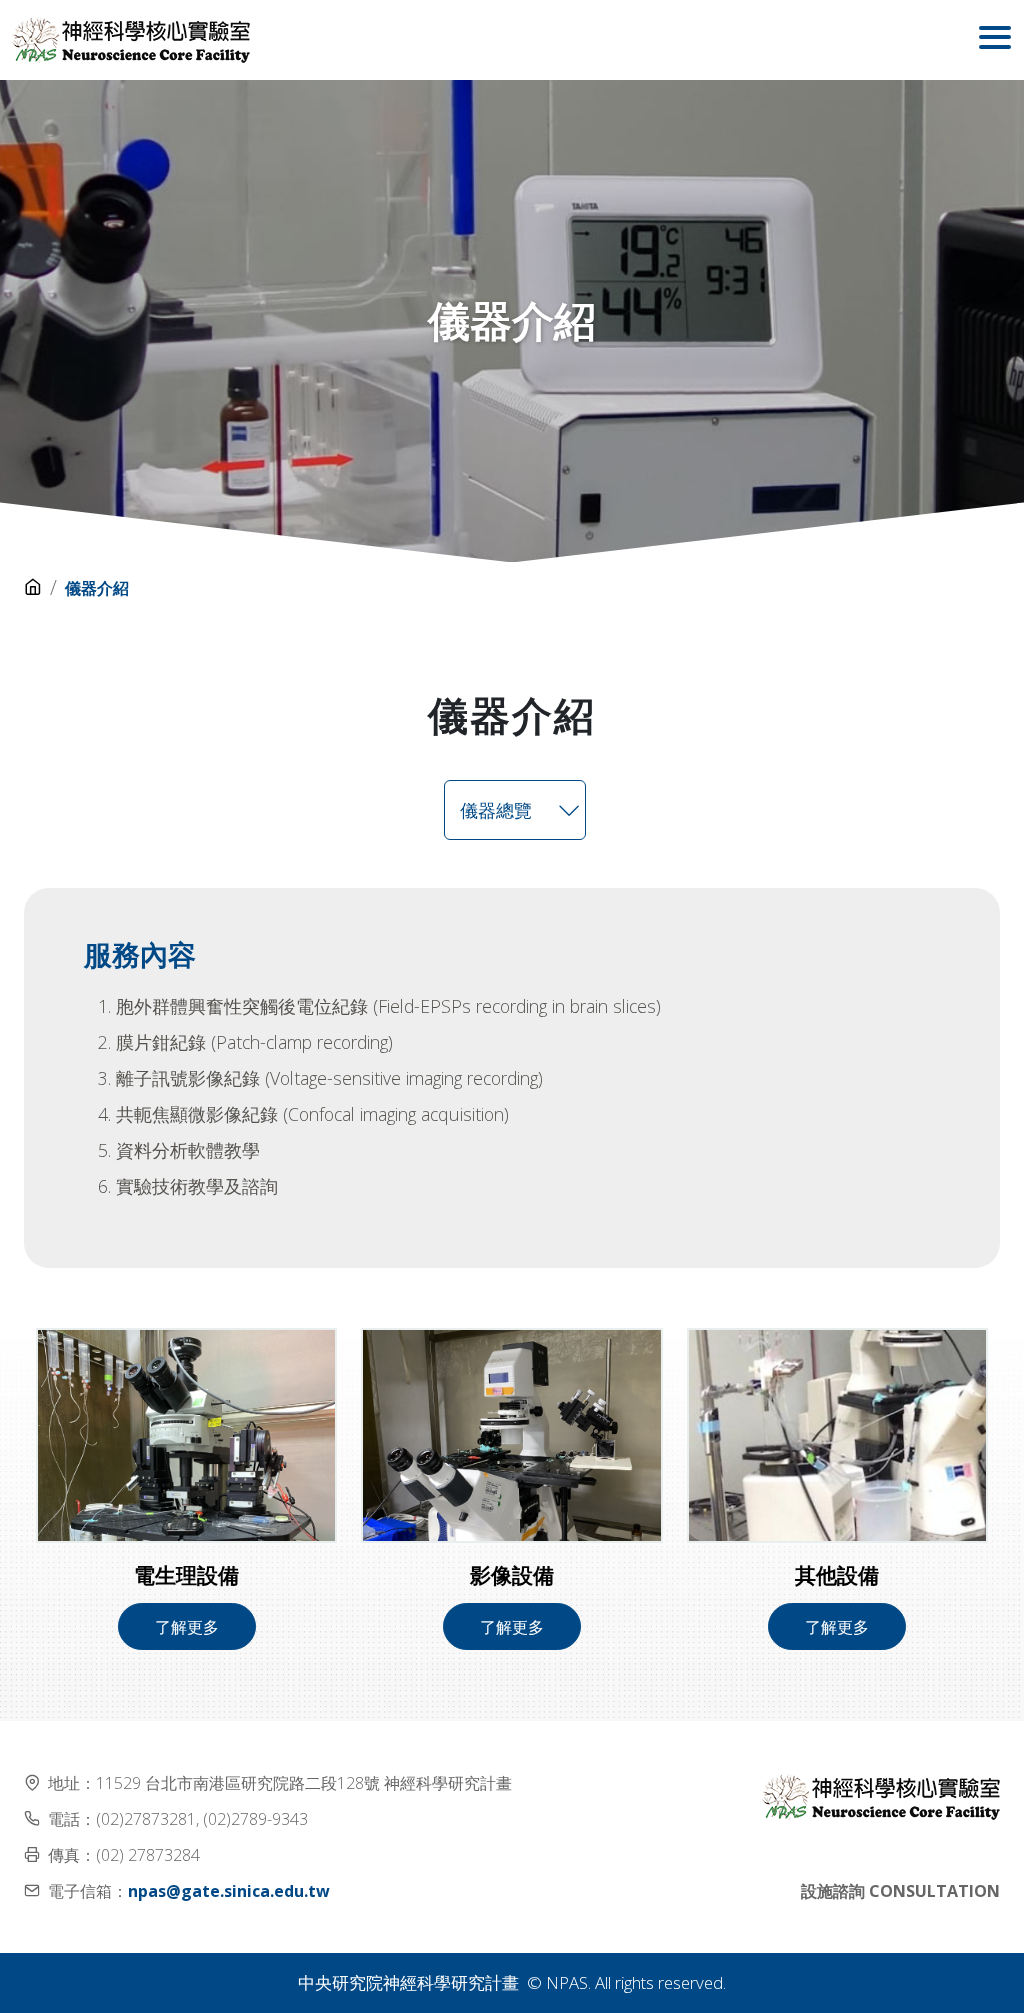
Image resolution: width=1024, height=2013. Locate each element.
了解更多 (187, 1627)
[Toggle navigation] (995, 40)
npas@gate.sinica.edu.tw (229, 1891)
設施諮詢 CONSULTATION (900, 1891)
